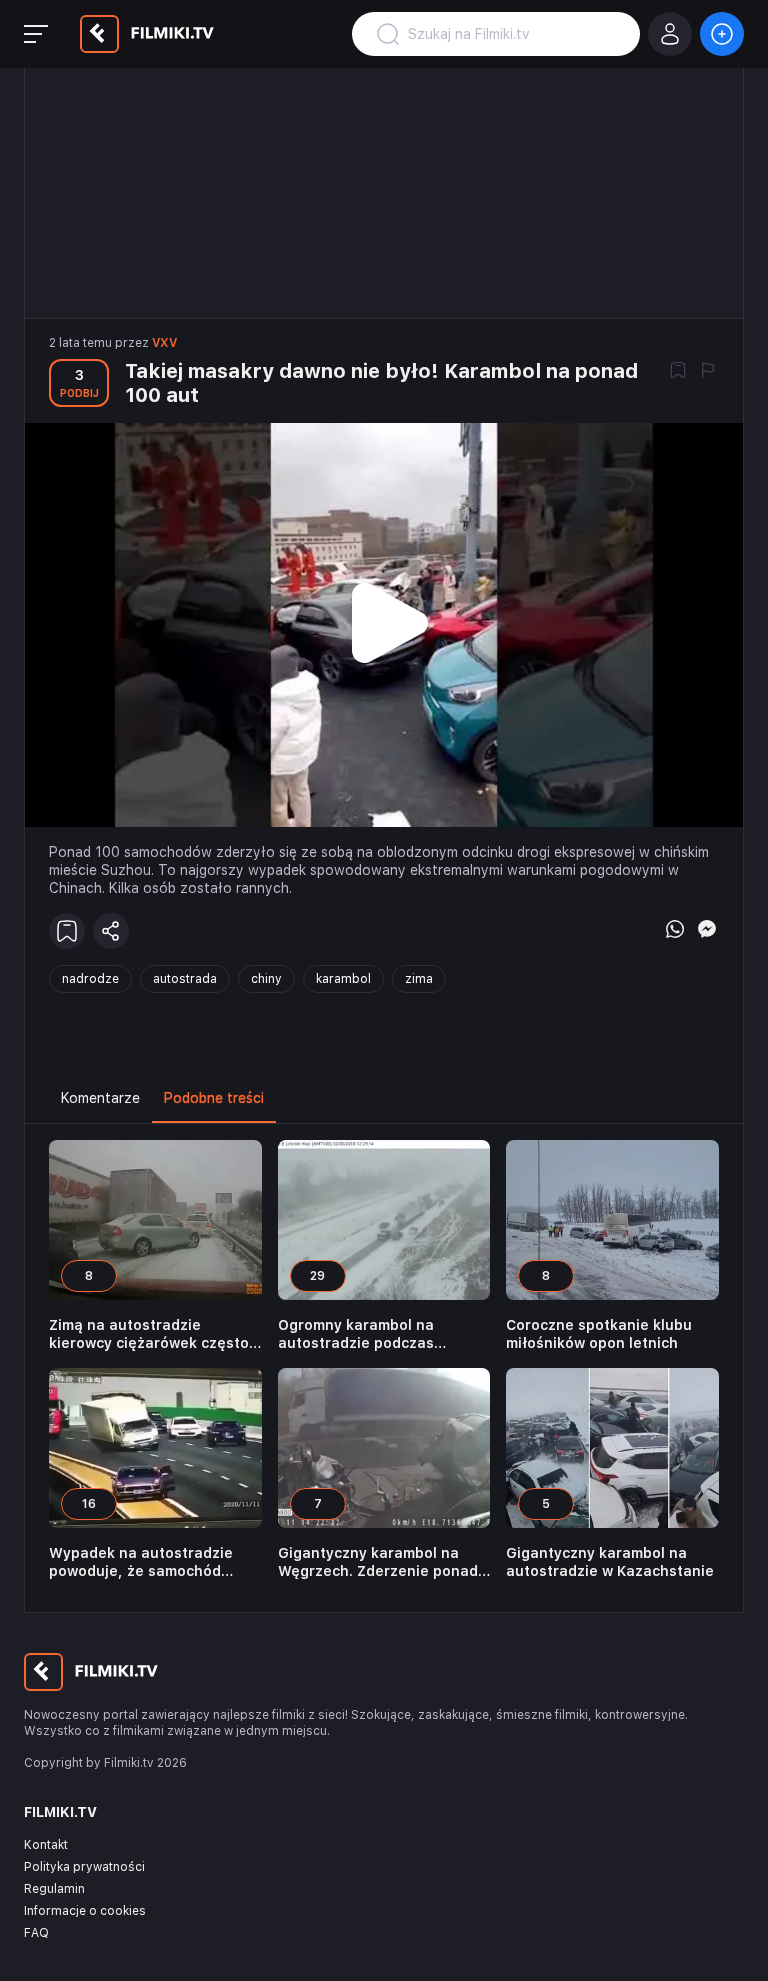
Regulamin (54, 1889)
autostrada (185, 979)
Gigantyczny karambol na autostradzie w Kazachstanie (610, 1562)
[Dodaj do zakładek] (678, 372)
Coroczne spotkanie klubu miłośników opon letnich (599, 1334)
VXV (164, 343)
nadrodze (90, 979)
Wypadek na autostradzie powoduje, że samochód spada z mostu (141, 1562)
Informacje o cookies (85, 1911)
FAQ (36, 1933)
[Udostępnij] (111, 931)
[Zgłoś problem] (708, 372)
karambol (343, 979)
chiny (266, 979)
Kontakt (46, 1845)
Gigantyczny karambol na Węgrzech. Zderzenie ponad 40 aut (378, 1562)
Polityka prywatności (84, 1867)
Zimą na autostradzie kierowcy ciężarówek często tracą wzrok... (149, 1334)
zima (419, 979)
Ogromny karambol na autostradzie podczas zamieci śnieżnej (356, 1334)
